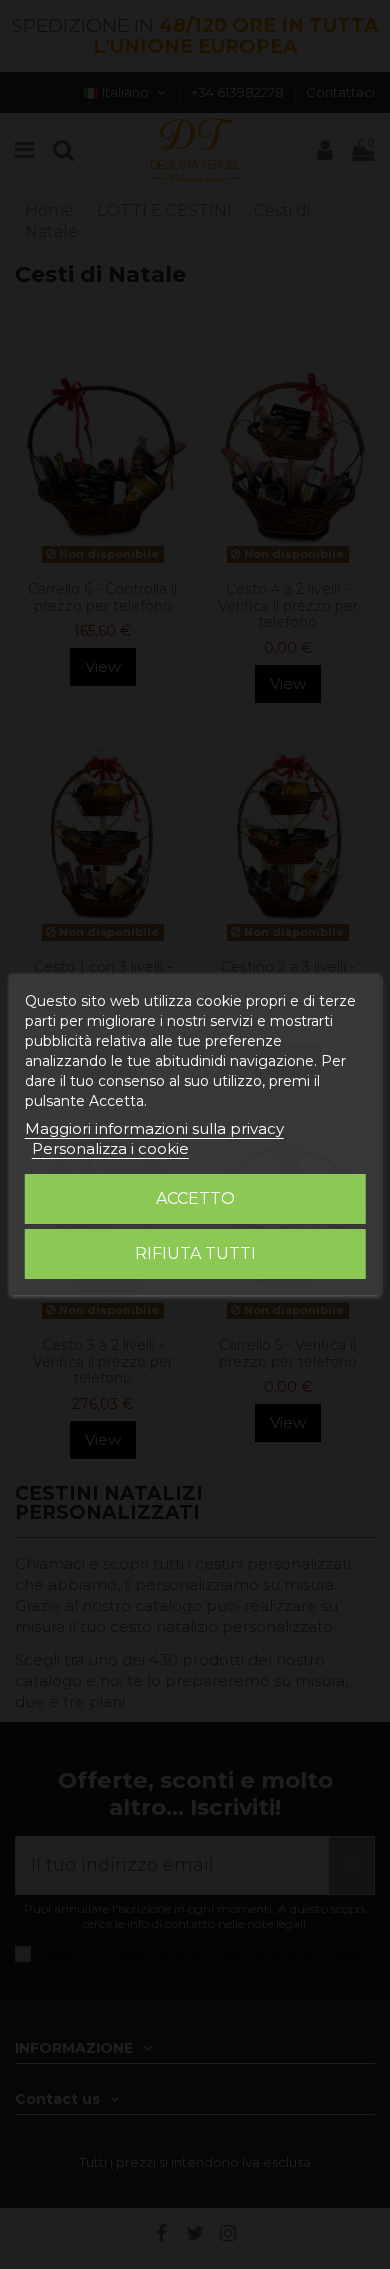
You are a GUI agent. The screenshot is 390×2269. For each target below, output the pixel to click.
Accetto (195, 1198)
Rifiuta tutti (195, 1253)
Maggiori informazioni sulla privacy (154, 1128)
